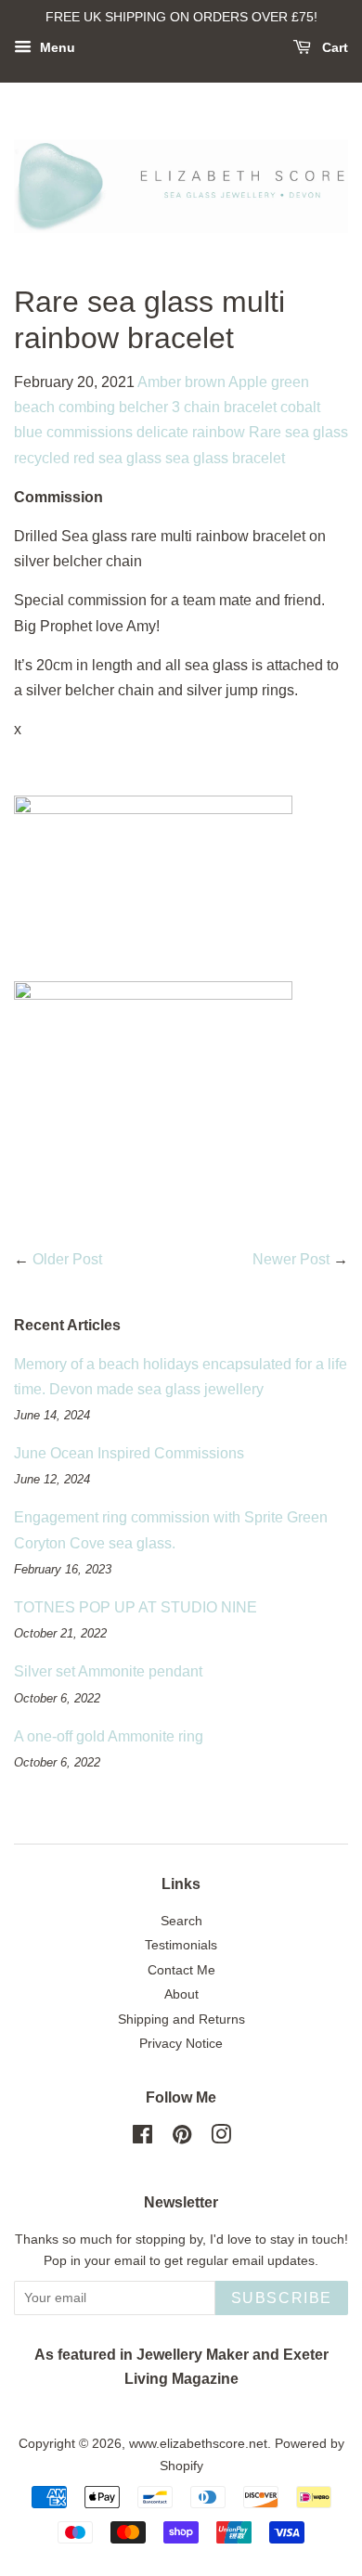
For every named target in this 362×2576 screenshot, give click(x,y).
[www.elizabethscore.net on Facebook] (142, 2138)
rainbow (219, 432)
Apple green (269, 382)
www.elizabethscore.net (198, 2444)
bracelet (250, 407)
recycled (42, 458)
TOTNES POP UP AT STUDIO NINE (136, 1607)
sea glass (130, 458)
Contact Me (181, 1970)
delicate (162, 432)
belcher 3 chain (169, 407)
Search (181, 1921)
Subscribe (282, 2298)
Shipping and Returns (181, 2019)
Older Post (67, 1259)
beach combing (65, 407)
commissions (90, 432)
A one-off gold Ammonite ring (109, 1736)
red (84, 458)
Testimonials (181, 1945)
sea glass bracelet (225, 458)
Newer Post (291, 1259)
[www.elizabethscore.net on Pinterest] (182, 2138)
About (181, 1994)
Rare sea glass (298, 432)
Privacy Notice (181, 2044)
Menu (56, 47)
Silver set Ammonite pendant (108, 1671)
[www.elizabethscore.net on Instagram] (221, 2138)
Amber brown (181, 382)
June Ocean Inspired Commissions (129, 1453)
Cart (333, 47)
